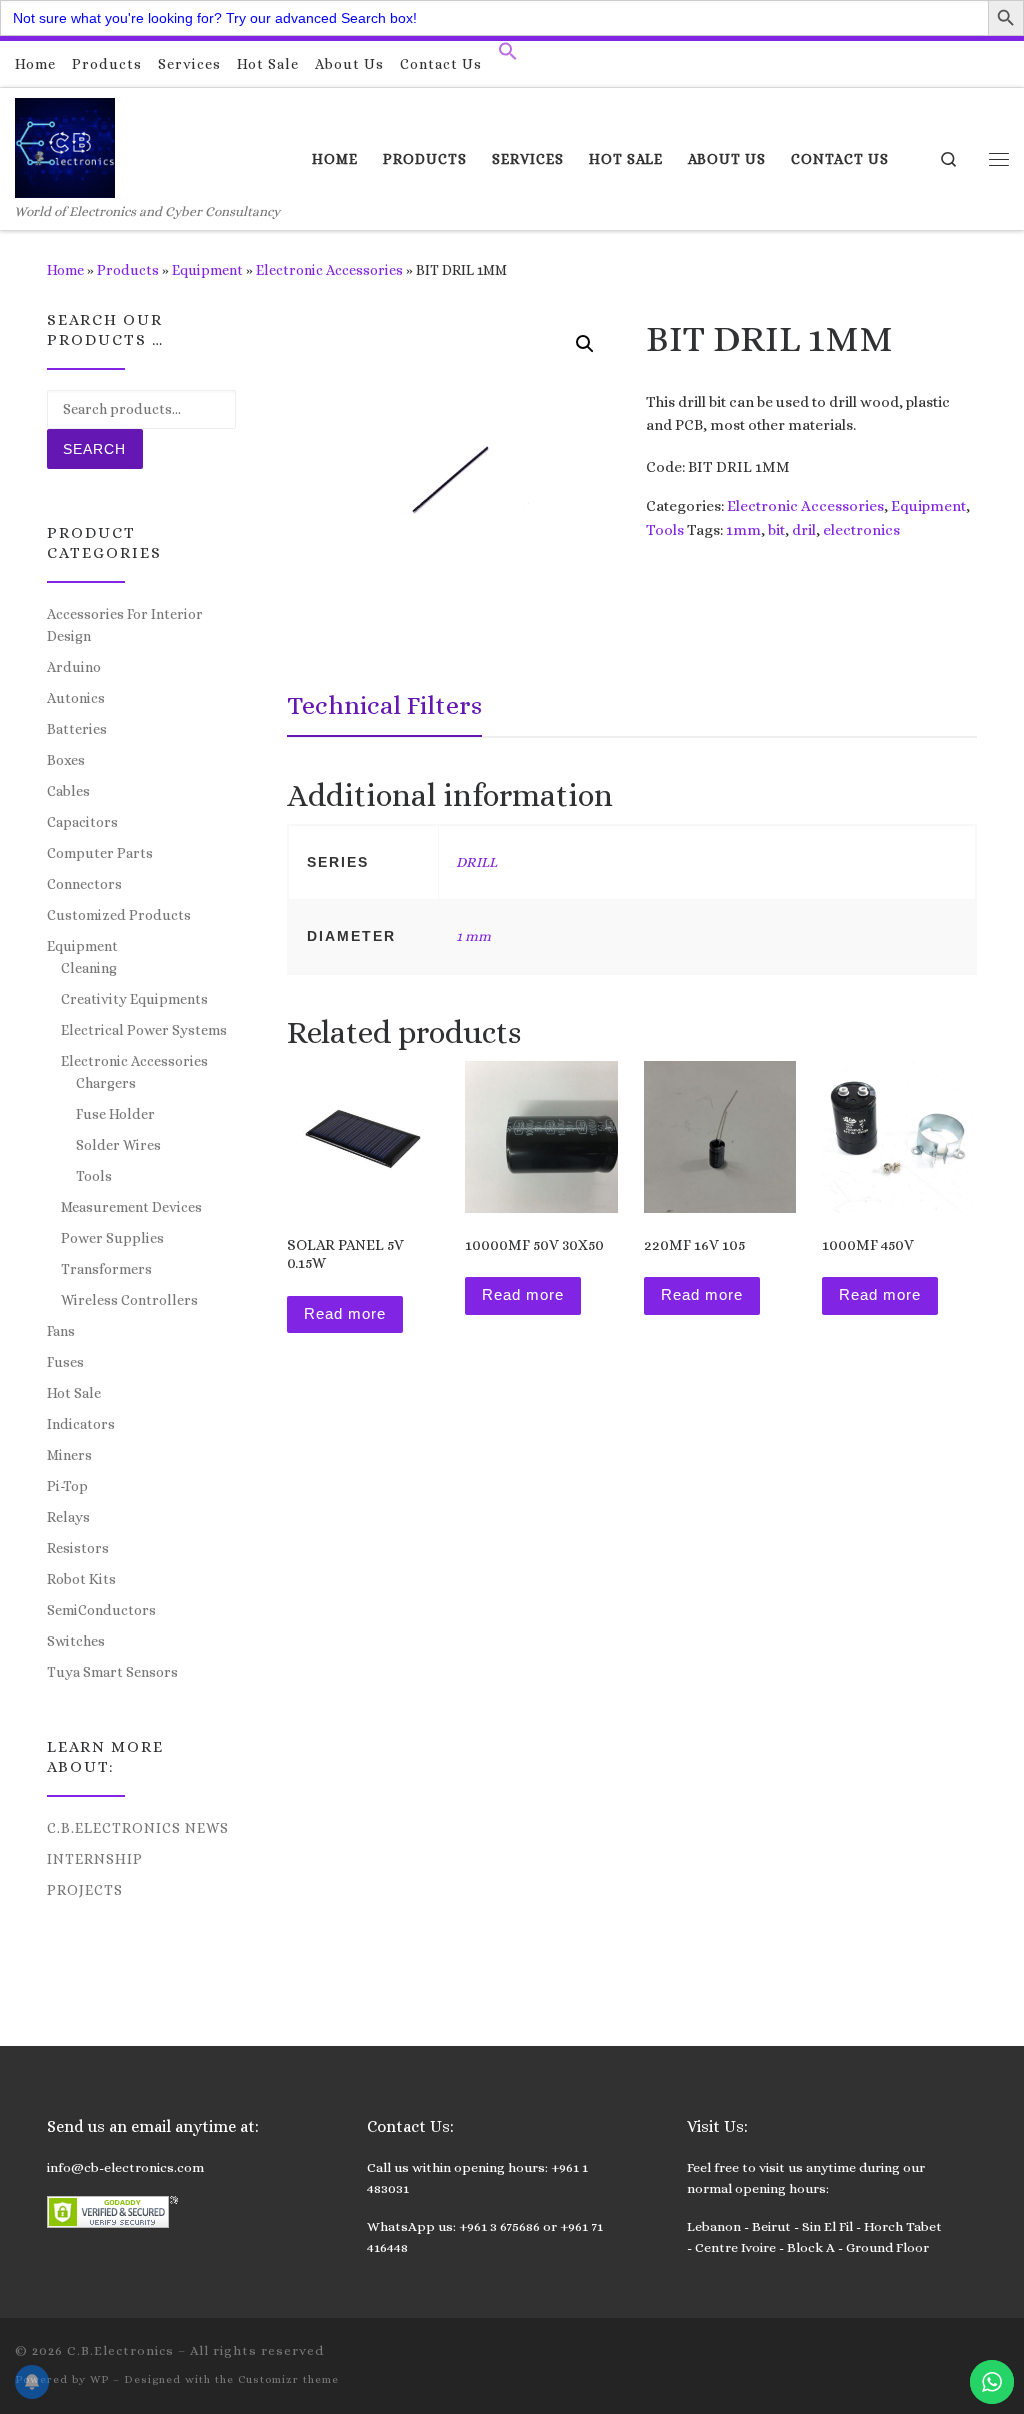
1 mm (473, 936)
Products (128, 270)
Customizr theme (288, 2379)
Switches (76, 1641)
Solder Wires (118, 1145)
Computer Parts (100, 853)
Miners (69, 1455)
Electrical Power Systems (144, 1030)
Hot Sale (74, 1393)
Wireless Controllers (129, 1300)
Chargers (106, 1083)
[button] (508, 56)
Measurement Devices (131, 1207)
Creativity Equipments (134, 999)
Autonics (76, 698)
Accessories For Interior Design (125, 625)
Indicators (81, 1424)
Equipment (207, 270)
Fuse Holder (115, 1114)
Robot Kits (81, 1579)
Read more (345, 1313)
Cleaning (89, 968)
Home (65, 270)
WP (99, 2379)
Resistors (78, 1548)
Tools (665, 530)
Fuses (65, 1362)
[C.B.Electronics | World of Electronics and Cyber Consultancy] (65, 144)
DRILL (476, 862)
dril (804, 530)
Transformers (106, 1269)
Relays (68, 1517)
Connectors (84, 884)
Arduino (74, 667)
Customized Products (119, 915)
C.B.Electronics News (138, 1828)
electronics (861, 530)
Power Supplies (112, 1238)
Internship (95, 1859)
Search (94, 449)
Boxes (66, 760)
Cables (68, 791)
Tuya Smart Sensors (112, 1672)
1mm (743, 530)
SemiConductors (101, 1610)
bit (776, 530)
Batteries (77, 729)
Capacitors (82, 822)
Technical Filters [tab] (384, 705)
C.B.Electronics (120, 2350)
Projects (85, 1890)
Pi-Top (67, 1486)
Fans (61, 1331)
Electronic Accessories (329, 270)
